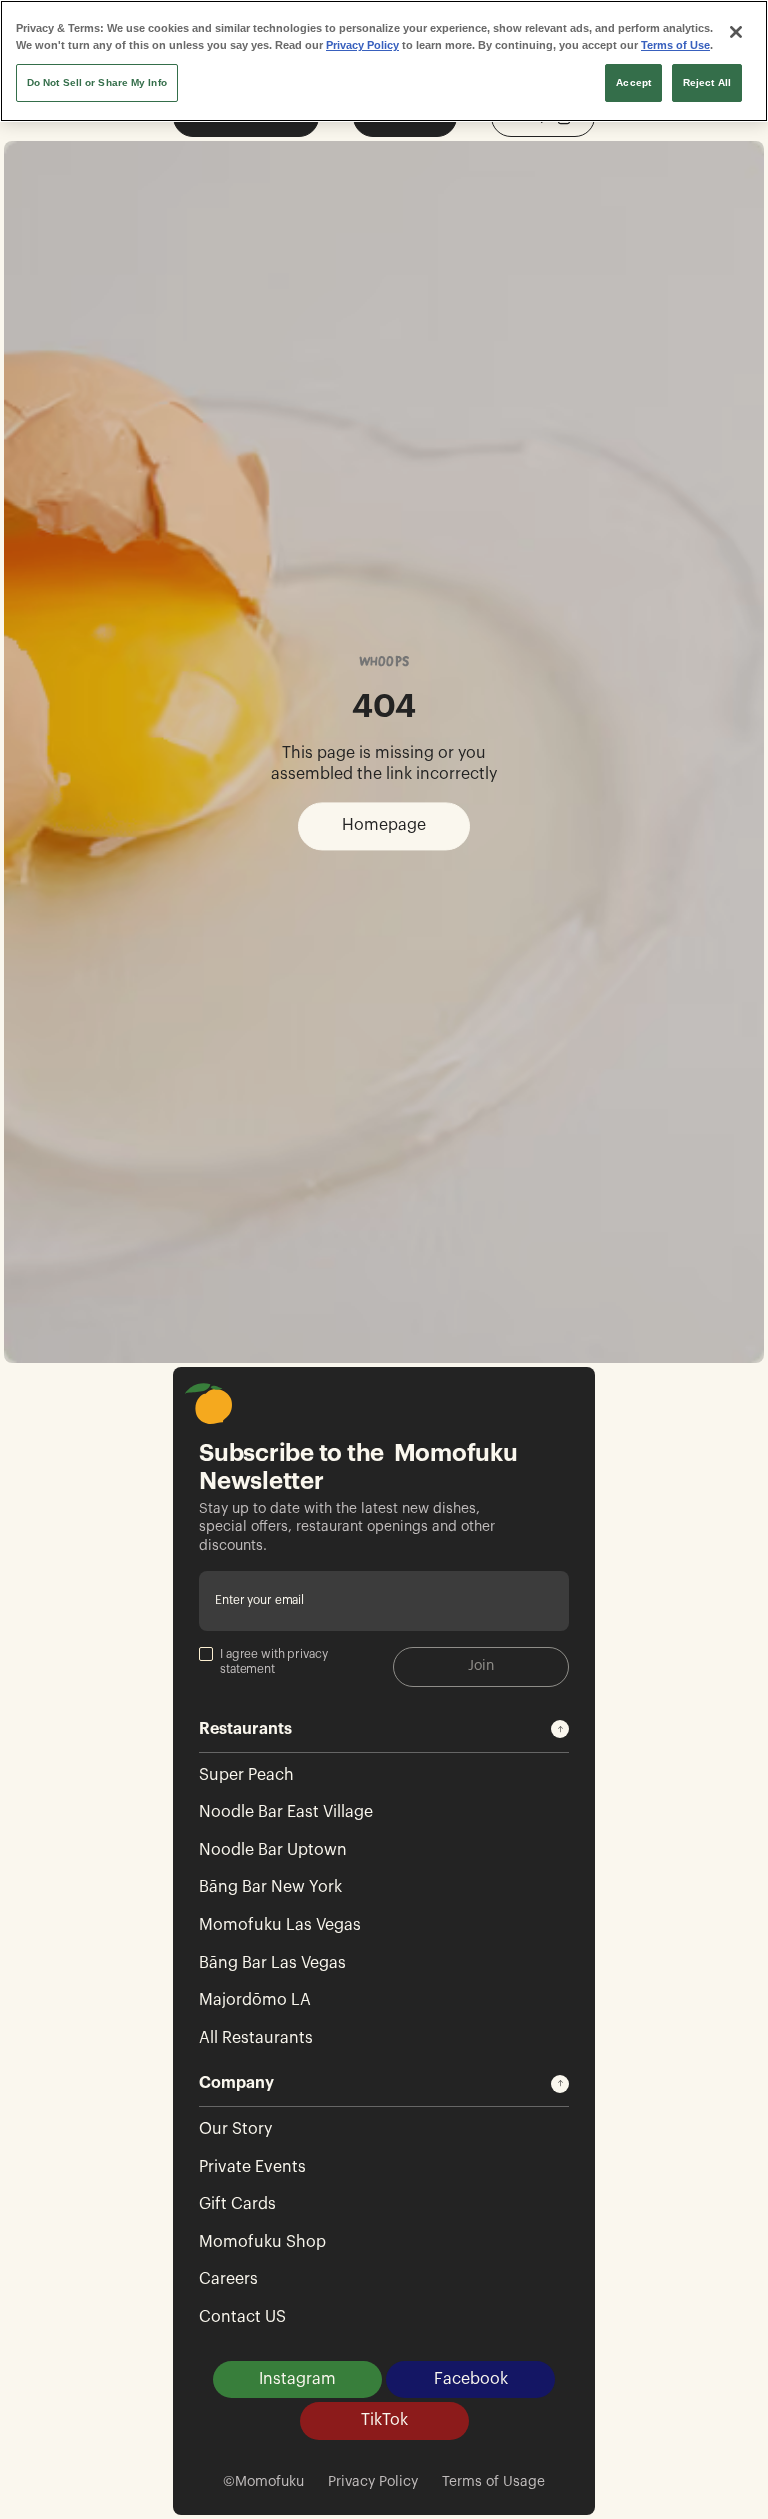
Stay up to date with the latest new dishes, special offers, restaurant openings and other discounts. (347, 1527)
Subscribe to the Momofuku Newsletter (358, 1467)
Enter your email (259, 1600)
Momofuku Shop (262, 2242)
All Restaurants (256, 2038)
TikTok (384, 2420)
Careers (228, 2279)
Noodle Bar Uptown (273, 1850)
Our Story (235, 2129)
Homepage (384, 825)
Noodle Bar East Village (286, 1812)
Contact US (242, 2317)
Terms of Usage (493, 2482)
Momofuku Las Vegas (280, 1925)
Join (481, 1666)
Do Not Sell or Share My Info (97, 82)
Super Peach (246, 1775)
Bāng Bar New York (270, 1887)
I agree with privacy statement (274, 1662)
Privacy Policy (373, 2482)
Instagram (297, 2379)
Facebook (471, 2379)
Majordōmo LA (255, 2000)
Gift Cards (237, 2204)
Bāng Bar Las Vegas (272, 1963)
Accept (633, 82)
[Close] (736, 32)
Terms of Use (675, 45)
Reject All (707, 82)
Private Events (252, 2167)
